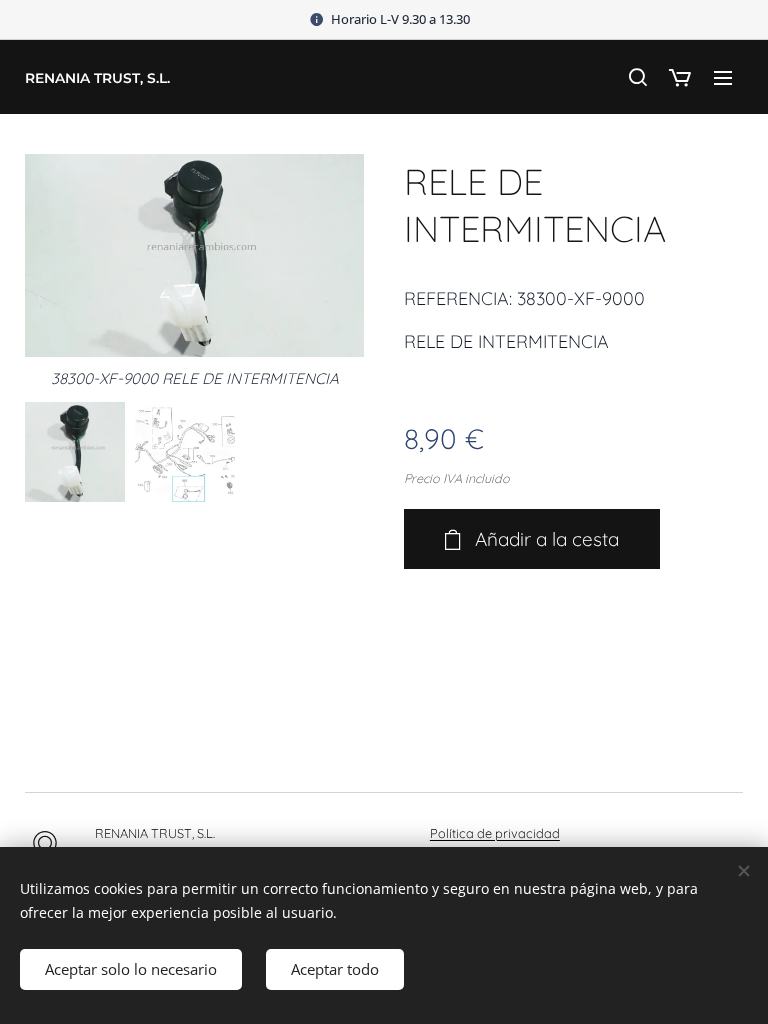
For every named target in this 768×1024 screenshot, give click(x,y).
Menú (723, 77)
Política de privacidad (495, 833)
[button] (637, 77)
